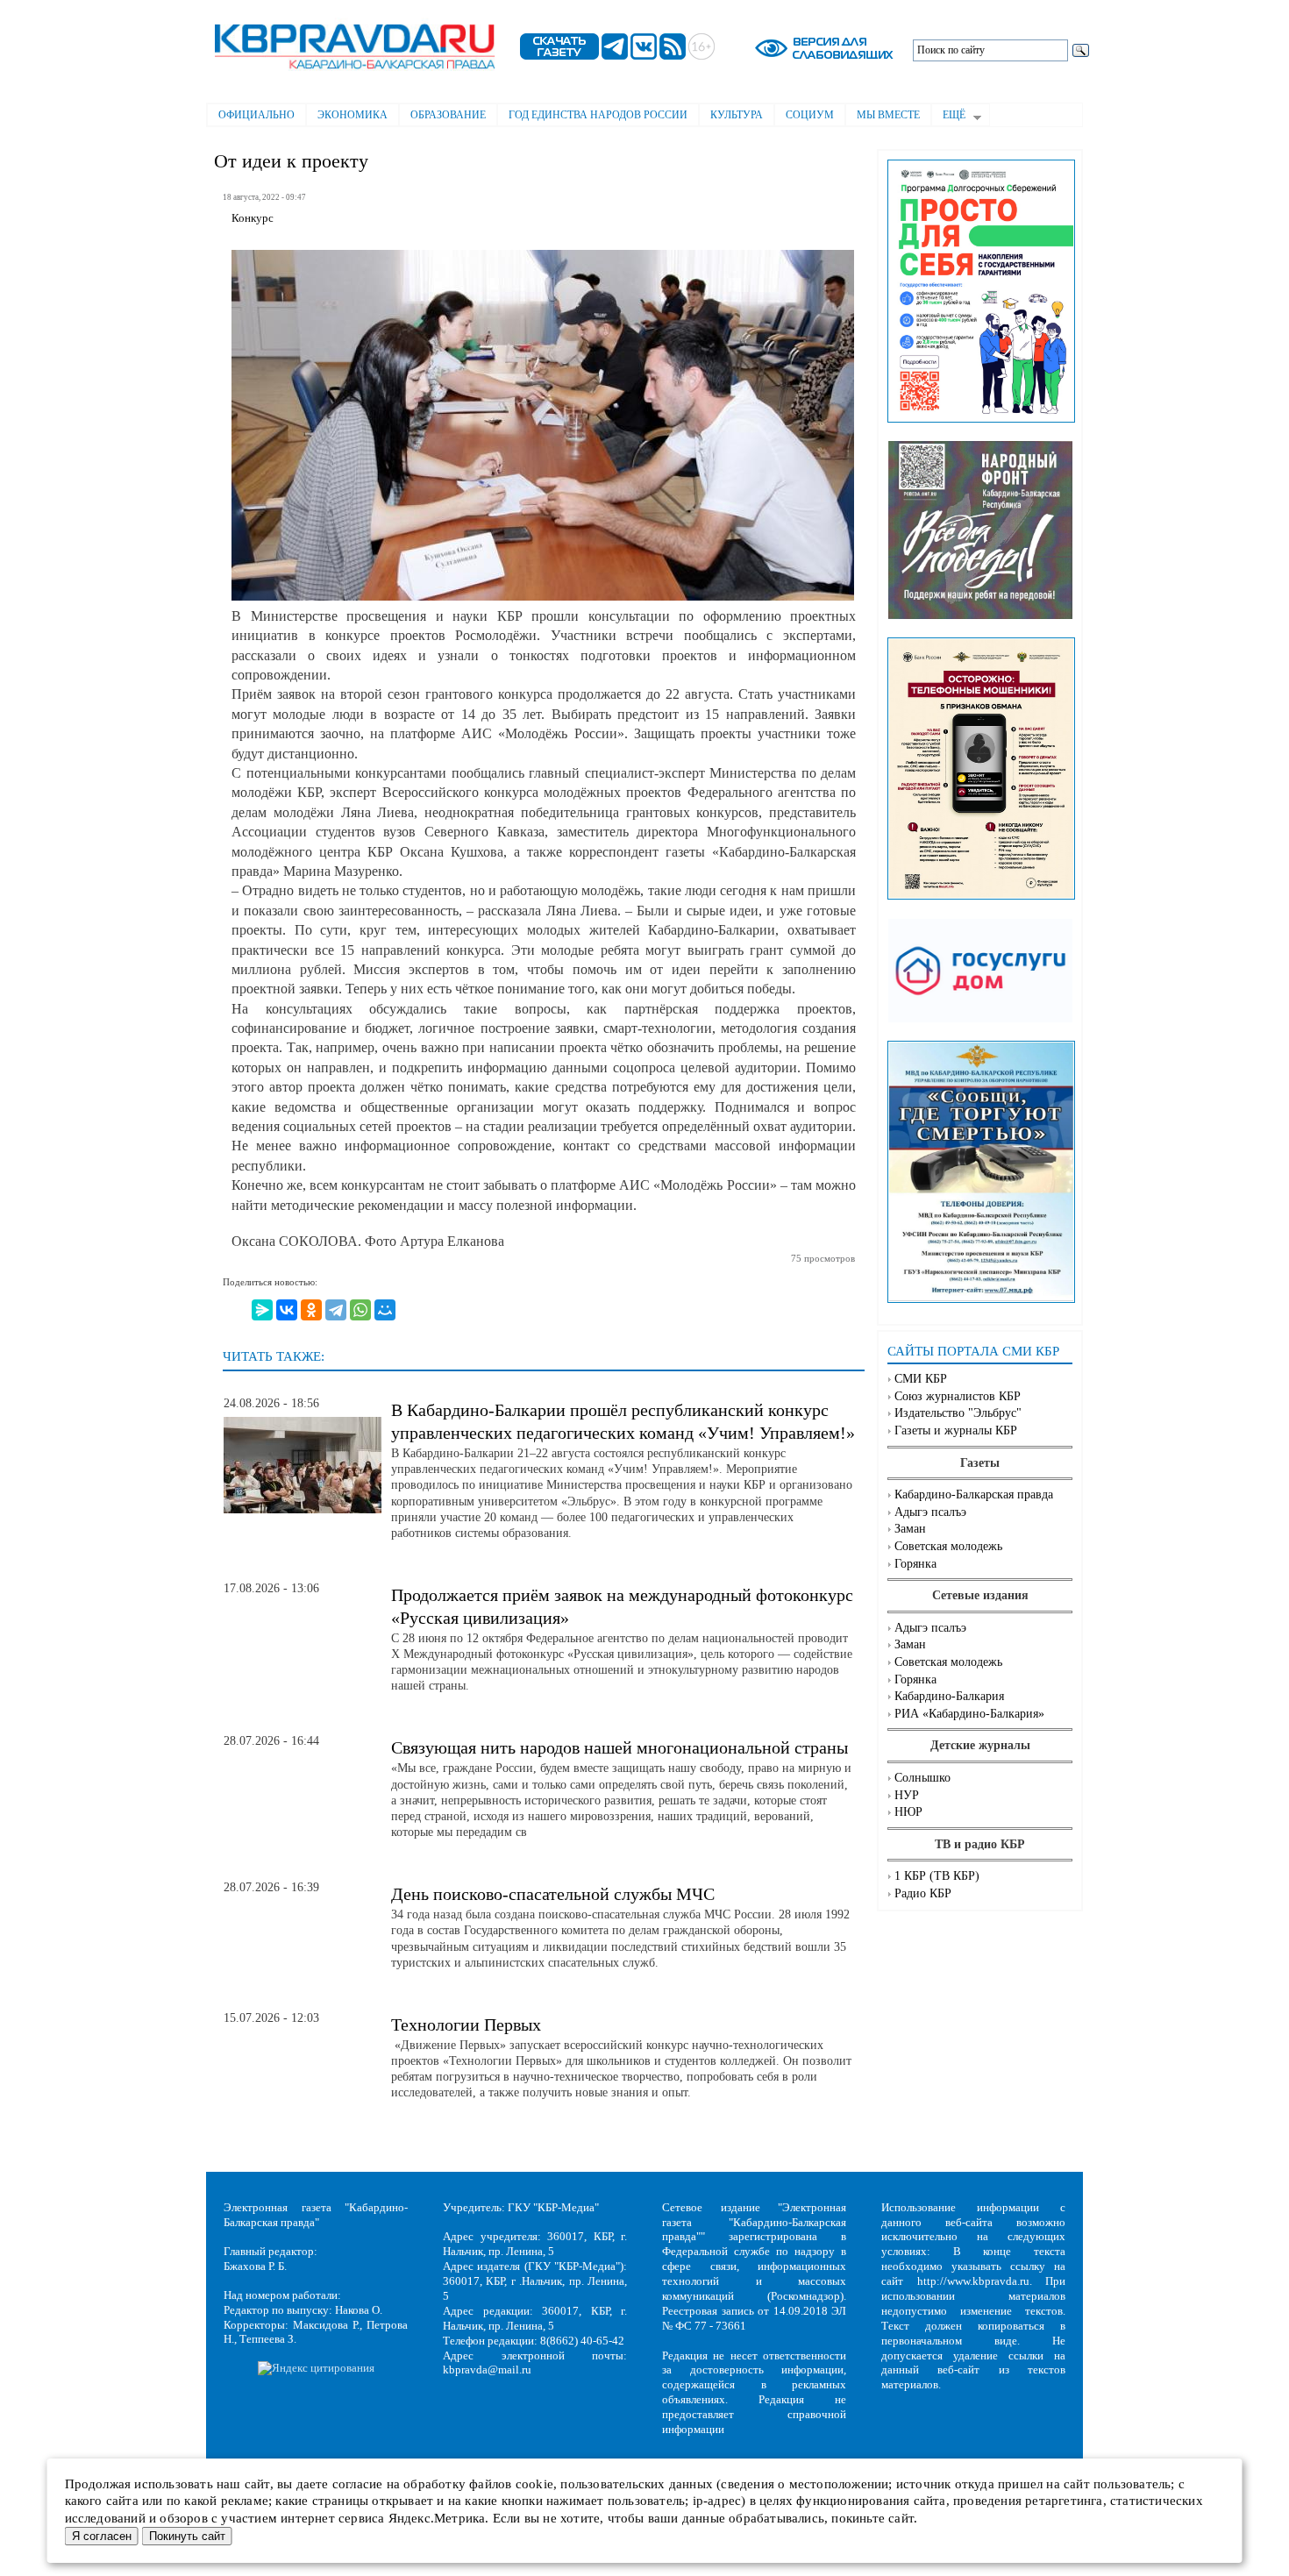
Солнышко (922, 1778)
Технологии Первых (466, 2025)
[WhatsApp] (360, 1310)
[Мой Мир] (385, 1310)
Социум (810, 115)
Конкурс (253, 218)
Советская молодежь (948, 1546)
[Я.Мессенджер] (262, 1310)
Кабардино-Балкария (949, 1696)
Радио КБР (923, 1893)
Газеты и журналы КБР (956, 1430)
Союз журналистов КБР (958, 1396)
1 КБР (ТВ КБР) (937, 1876)
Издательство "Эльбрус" (958, 1413)
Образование (448, 115)
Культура (737, 115)
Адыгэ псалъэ (930, 1512)
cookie (534, 2484)
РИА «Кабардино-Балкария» (969, 1714)
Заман (910, 1529)
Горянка (915, 1564)
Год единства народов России (598, 115)
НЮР (908, 1812)
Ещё (948, 117)
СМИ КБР (921, 1379)
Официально (256, 115)
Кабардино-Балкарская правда (974, 1494)
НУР (907, 1795)
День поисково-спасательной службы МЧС (553, 1894)
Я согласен (102, 2536)
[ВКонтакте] (287, 1310)
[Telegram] (336, 1310)
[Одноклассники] (311, 1310)
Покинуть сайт (187, 2536)
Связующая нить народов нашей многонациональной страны (620, 1747)
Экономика (353, 115)
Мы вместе (888, 115)
